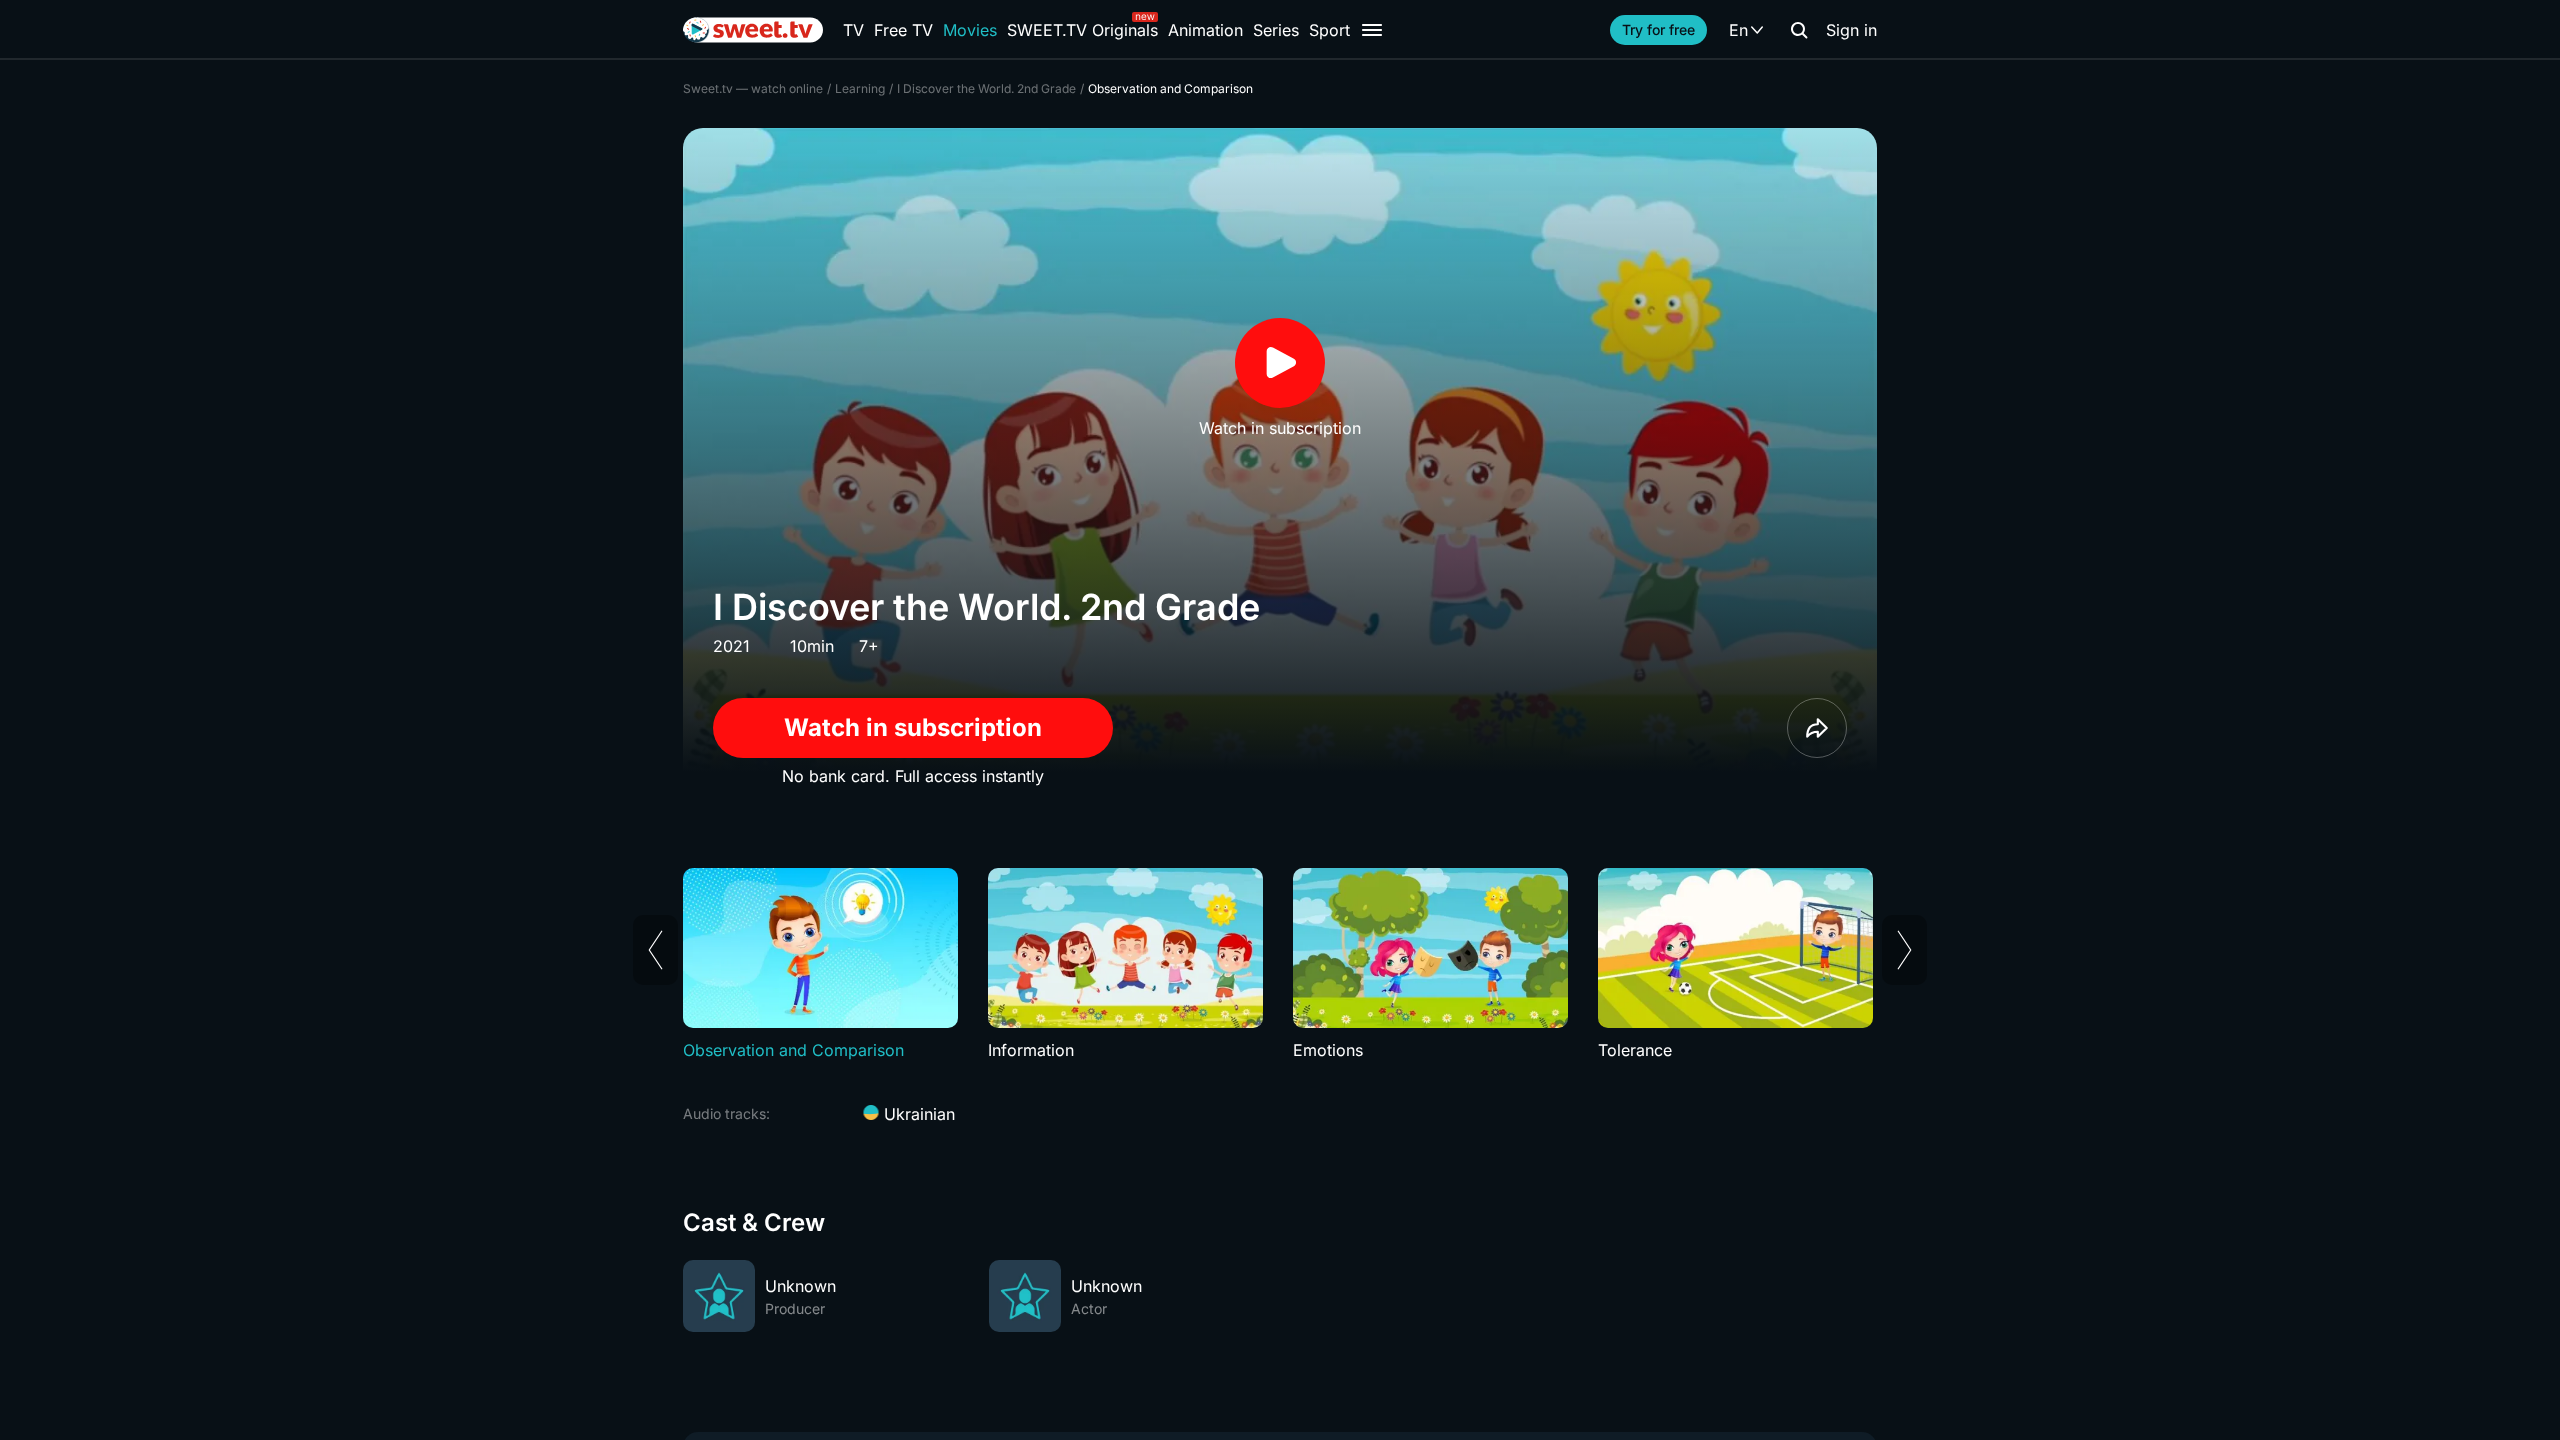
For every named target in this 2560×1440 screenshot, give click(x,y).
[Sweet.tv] (753, 30)
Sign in (1851, 30)
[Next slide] (1904, 950)
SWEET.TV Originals (1082, 30)
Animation (1205, 30)
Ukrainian (917, 1114)
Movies (970, 30)
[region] (1280, 965)
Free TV (903, 30)
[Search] (1799, 30)
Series (1276, 30)
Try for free (1658, 29)
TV (853, 30)
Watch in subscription (913, 727)
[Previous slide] (655, 950)
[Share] (1817, 728)
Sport (1329, 30)
